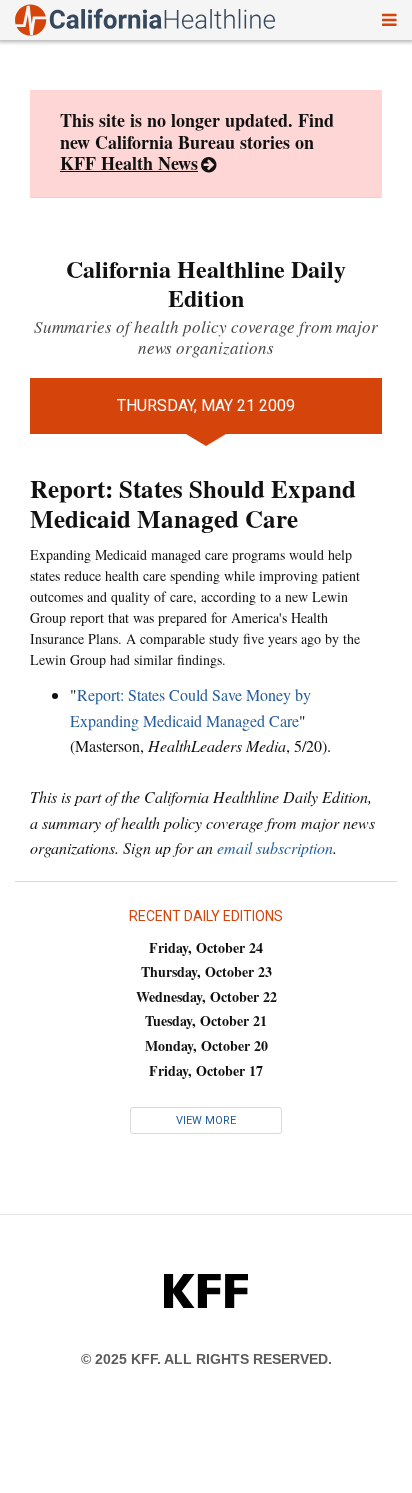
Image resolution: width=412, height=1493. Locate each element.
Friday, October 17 (206, 1070)
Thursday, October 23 (206, 971)
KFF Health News (129, 163)
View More (206, 1120)
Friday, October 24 (206, 947)
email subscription (275, 847)
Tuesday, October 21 (206, 1020)
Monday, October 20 (206, 1045)
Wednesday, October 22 (206, 996)
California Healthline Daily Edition (206, 283)
